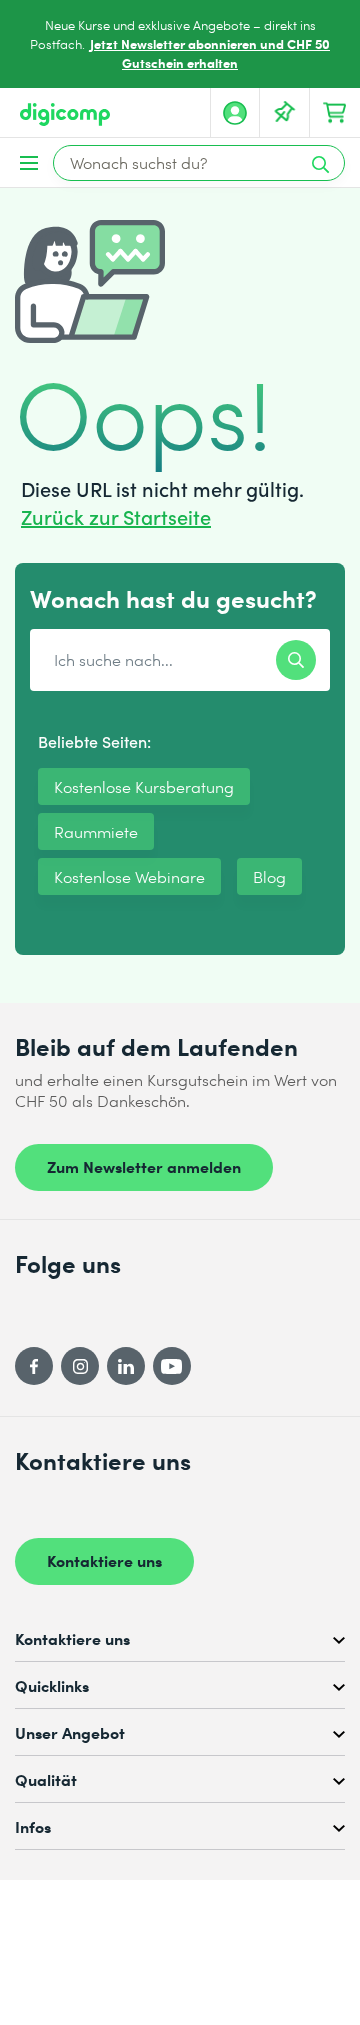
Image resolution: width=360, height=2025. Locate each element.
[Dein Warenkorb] (335, 113)
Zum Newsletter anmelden (144, 1166)
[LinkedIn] (126, 1366)
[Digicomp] (65, 114)
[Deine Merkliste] (285, 113)
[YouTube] (172, 1366)
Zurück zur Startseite (116, 516)
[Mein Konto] (235, 113)
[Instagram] (80, 1366)
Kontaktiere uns (104, 1560)
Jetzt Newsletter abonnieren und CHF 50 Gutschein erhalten (210, 53)
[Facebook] (34, 1366)
